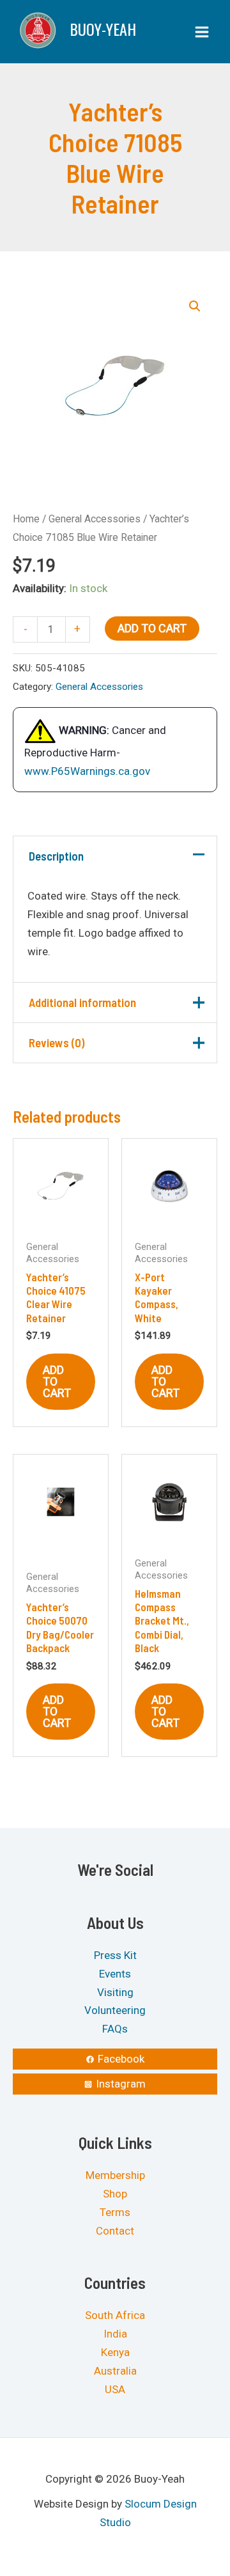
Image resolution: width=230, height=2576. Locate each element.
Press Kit (115, 1955)
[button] (195, 306)
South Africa (115, 2315)
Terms (115, 2212)
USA (115, 2389)
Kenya (115, 2352)
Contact (115, 2231)
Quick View (61, 1221)
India (115, 2334)
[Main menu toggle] (202, 32)
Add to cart (152, 628)
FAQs (115, 2029)
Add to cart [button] (57, 1381)
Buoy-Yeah (103, 29)
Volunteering (115, 2010)
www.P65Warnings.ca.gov (87, 771)
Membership (115, 2175)
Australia (115, 2371)
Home (26, 519)
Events (115, 1973)
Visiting (115, 1992)
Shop (115, 2194)
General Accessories (95, 519)
